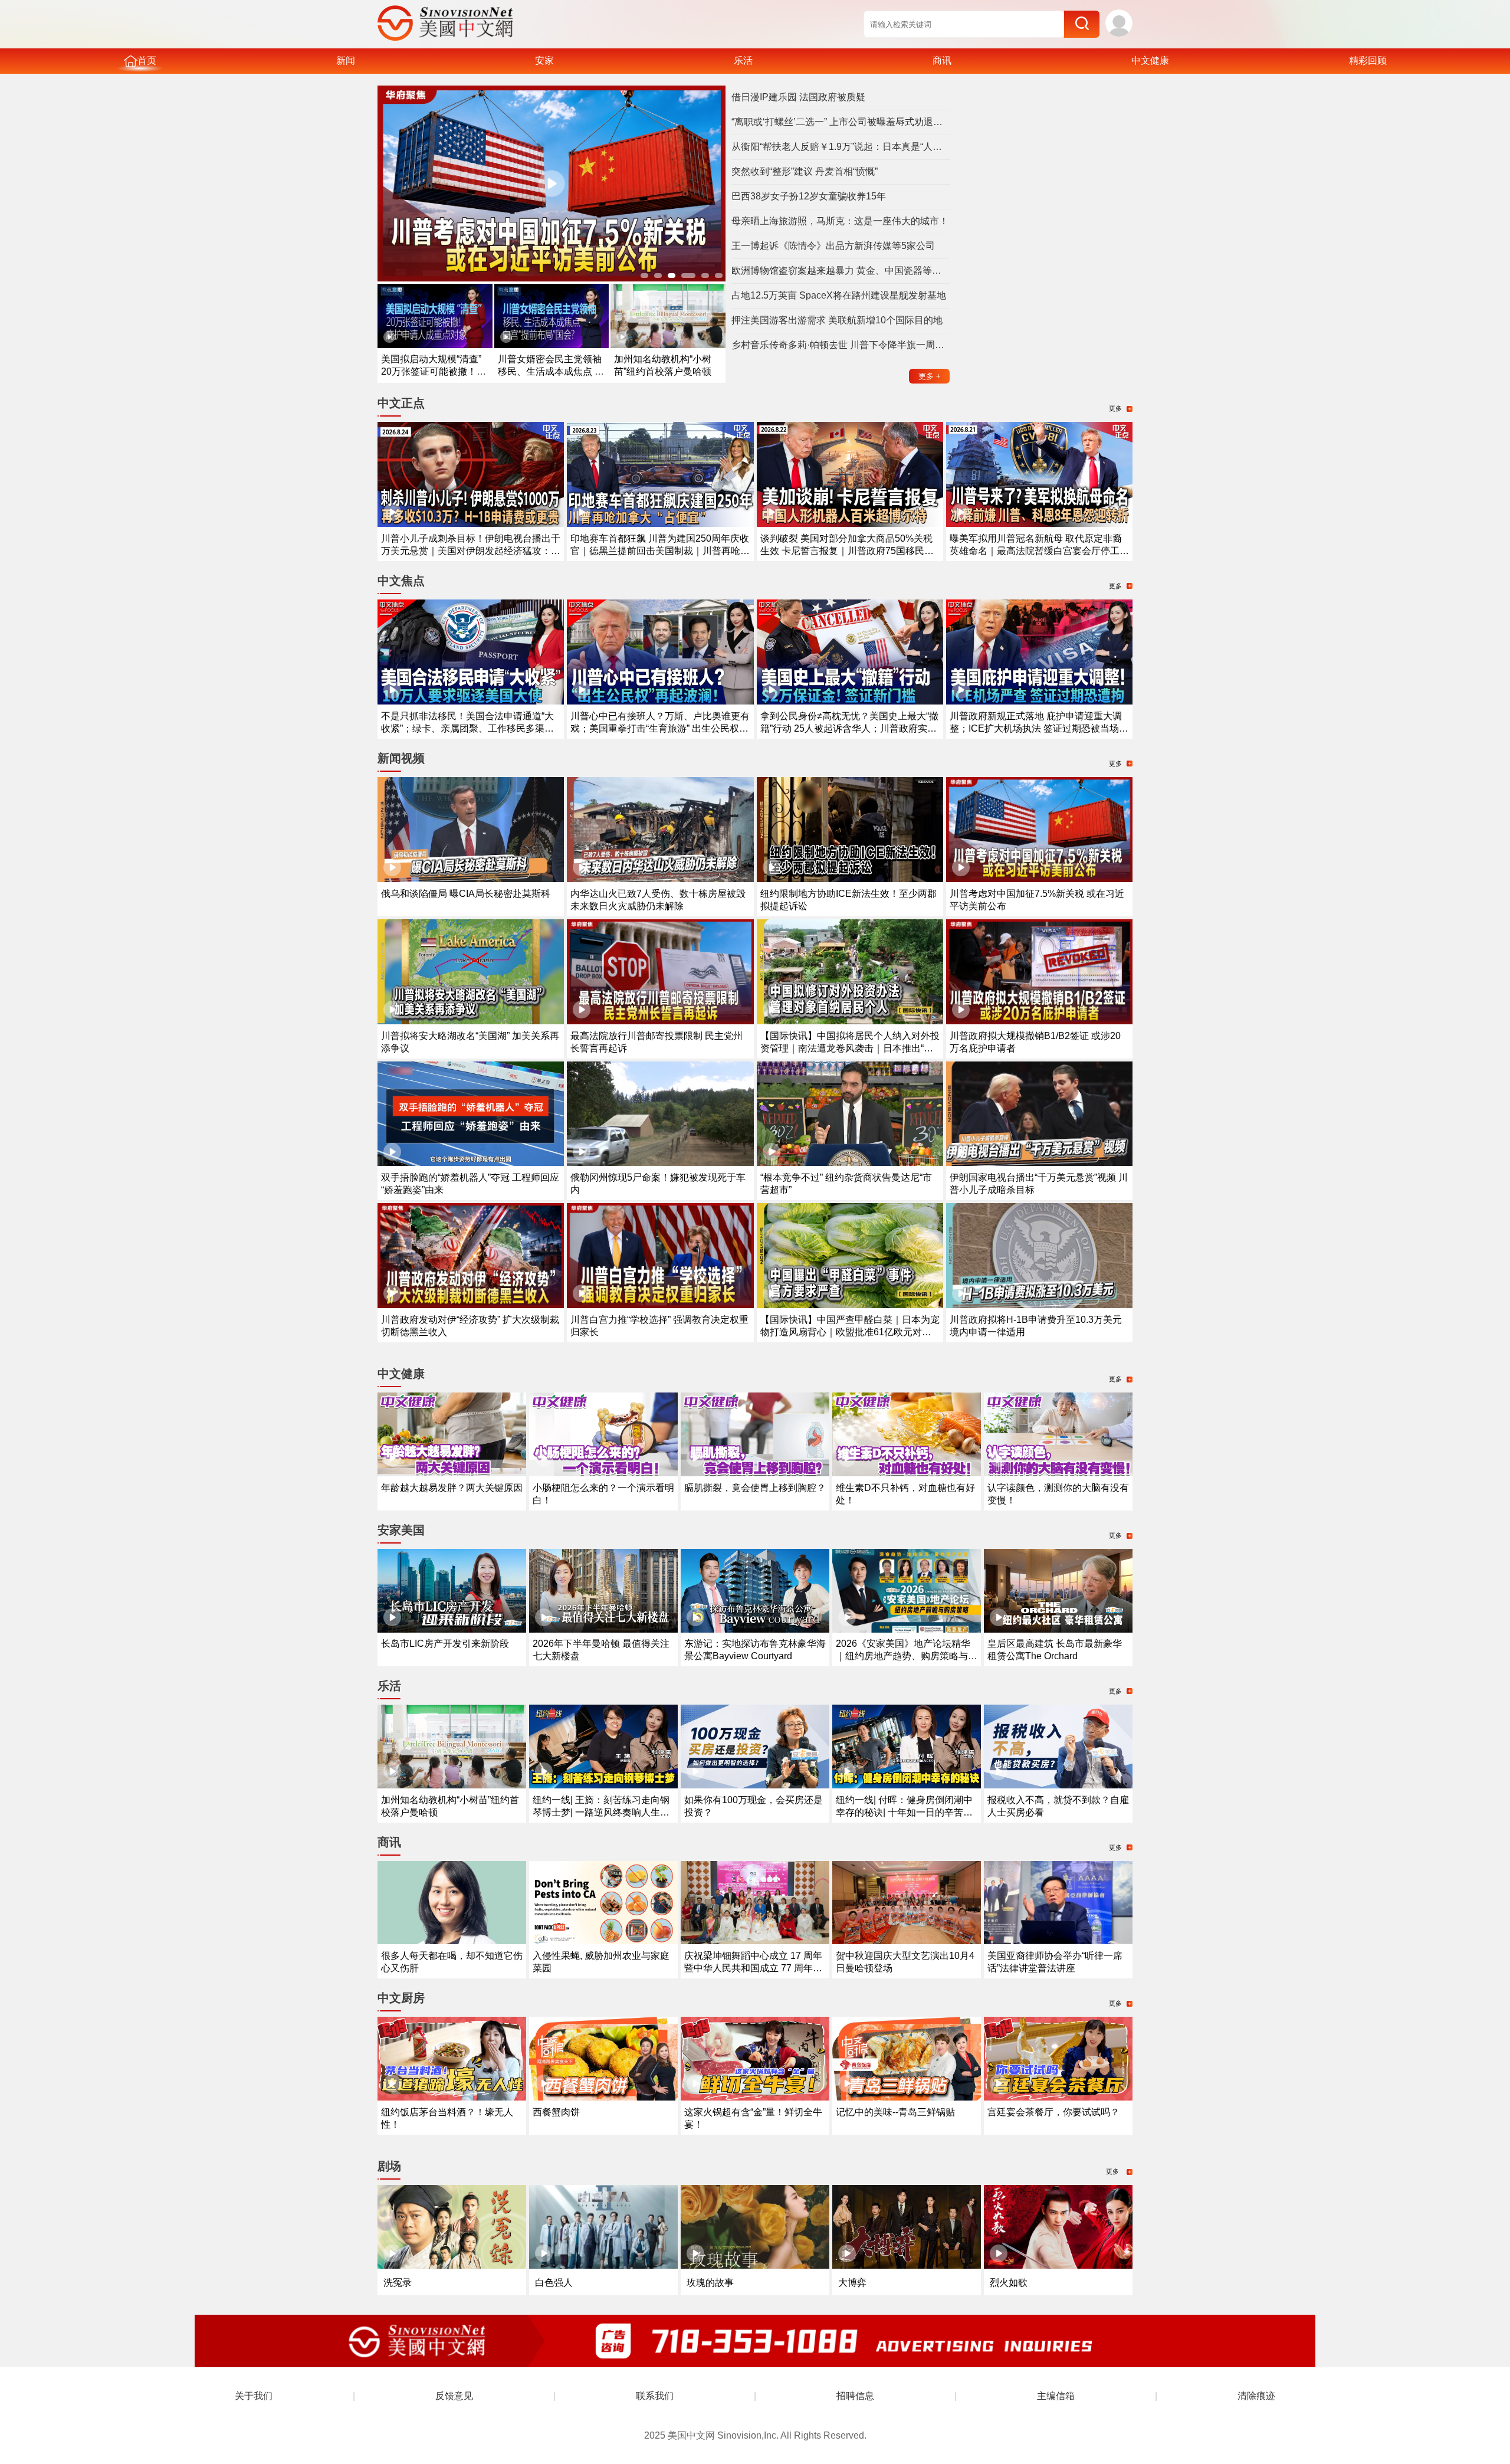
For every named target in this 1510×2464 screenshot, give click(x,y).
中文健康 (1150, 60)
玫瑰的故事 (710, 2283)
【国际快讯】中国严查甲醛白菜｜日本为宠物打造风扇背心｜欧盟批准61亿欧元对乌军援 (850, 1332)
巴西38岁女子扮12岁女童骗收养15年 (809, 196)
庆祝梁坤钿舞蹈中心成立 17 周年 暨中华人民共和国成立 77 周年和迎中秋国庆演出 (753, 1968)
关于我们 (254, 2396)
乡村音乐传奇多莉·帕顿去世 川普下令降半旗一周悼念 (841, 345)
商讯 (942, 60)
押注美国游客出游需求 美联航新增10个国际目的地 (837, 320)
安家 (544, 60)
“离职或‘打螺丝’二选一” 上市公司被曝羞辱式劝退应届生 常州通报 (841, 122)
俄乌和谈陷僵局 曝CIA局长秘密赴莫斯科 (466, 894)
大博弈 (852, 2283)
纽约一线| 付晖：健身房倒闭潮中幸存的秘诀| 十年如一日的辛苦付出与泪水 (904, 1812)
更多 (930, 376)
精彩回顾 (1368, 60)
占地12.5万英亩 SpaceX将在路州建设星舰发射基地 (839, 295)
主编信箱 (1056, 2396)
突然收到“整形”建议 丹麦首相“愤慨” (805, 171)
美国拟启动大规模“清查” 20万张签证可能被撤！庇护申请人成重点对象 (434, 371)
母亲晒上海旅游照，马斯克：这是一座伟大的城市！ (840, 221)
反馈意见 (454, 2396)
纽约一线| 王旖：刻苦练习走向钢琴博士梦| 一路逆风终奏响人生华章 (601, 1812)
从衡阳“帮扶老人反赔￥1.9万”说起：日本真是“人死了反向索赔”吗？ (841, 147)
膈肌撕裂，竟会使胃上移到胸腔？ (755, 1488)
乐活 (743, 60)
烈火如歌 (1009, 2283)
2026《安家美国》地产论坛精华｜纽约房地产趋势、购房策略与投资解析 (907, 1656)
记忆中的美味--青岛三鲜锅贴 (895, 2112)
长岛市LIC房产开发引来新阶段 (445, 1644)
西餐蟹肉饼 (556, 2112)
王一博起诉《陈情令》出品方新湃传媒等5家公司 (833, 246)
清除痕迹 (1256, 2396)
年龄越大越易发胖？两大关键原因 (452, 1488)
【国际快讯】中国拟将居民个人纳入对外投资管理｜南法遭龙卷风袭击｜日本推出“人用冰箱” (850, 1048)
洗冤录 (398, 2283)
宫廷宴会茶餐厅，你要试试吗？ (1053, 2112)
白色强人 (554, 2283)
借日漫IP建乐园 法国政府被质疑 (798, 97)
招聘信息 (855, 2396)
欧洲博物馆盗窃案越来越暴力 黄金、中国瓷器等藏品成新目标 (841, 271)
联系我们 (655, 2396)
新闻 (346, 60)
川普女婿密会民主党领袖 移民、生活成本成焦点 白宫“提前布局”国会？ (551, 371)
